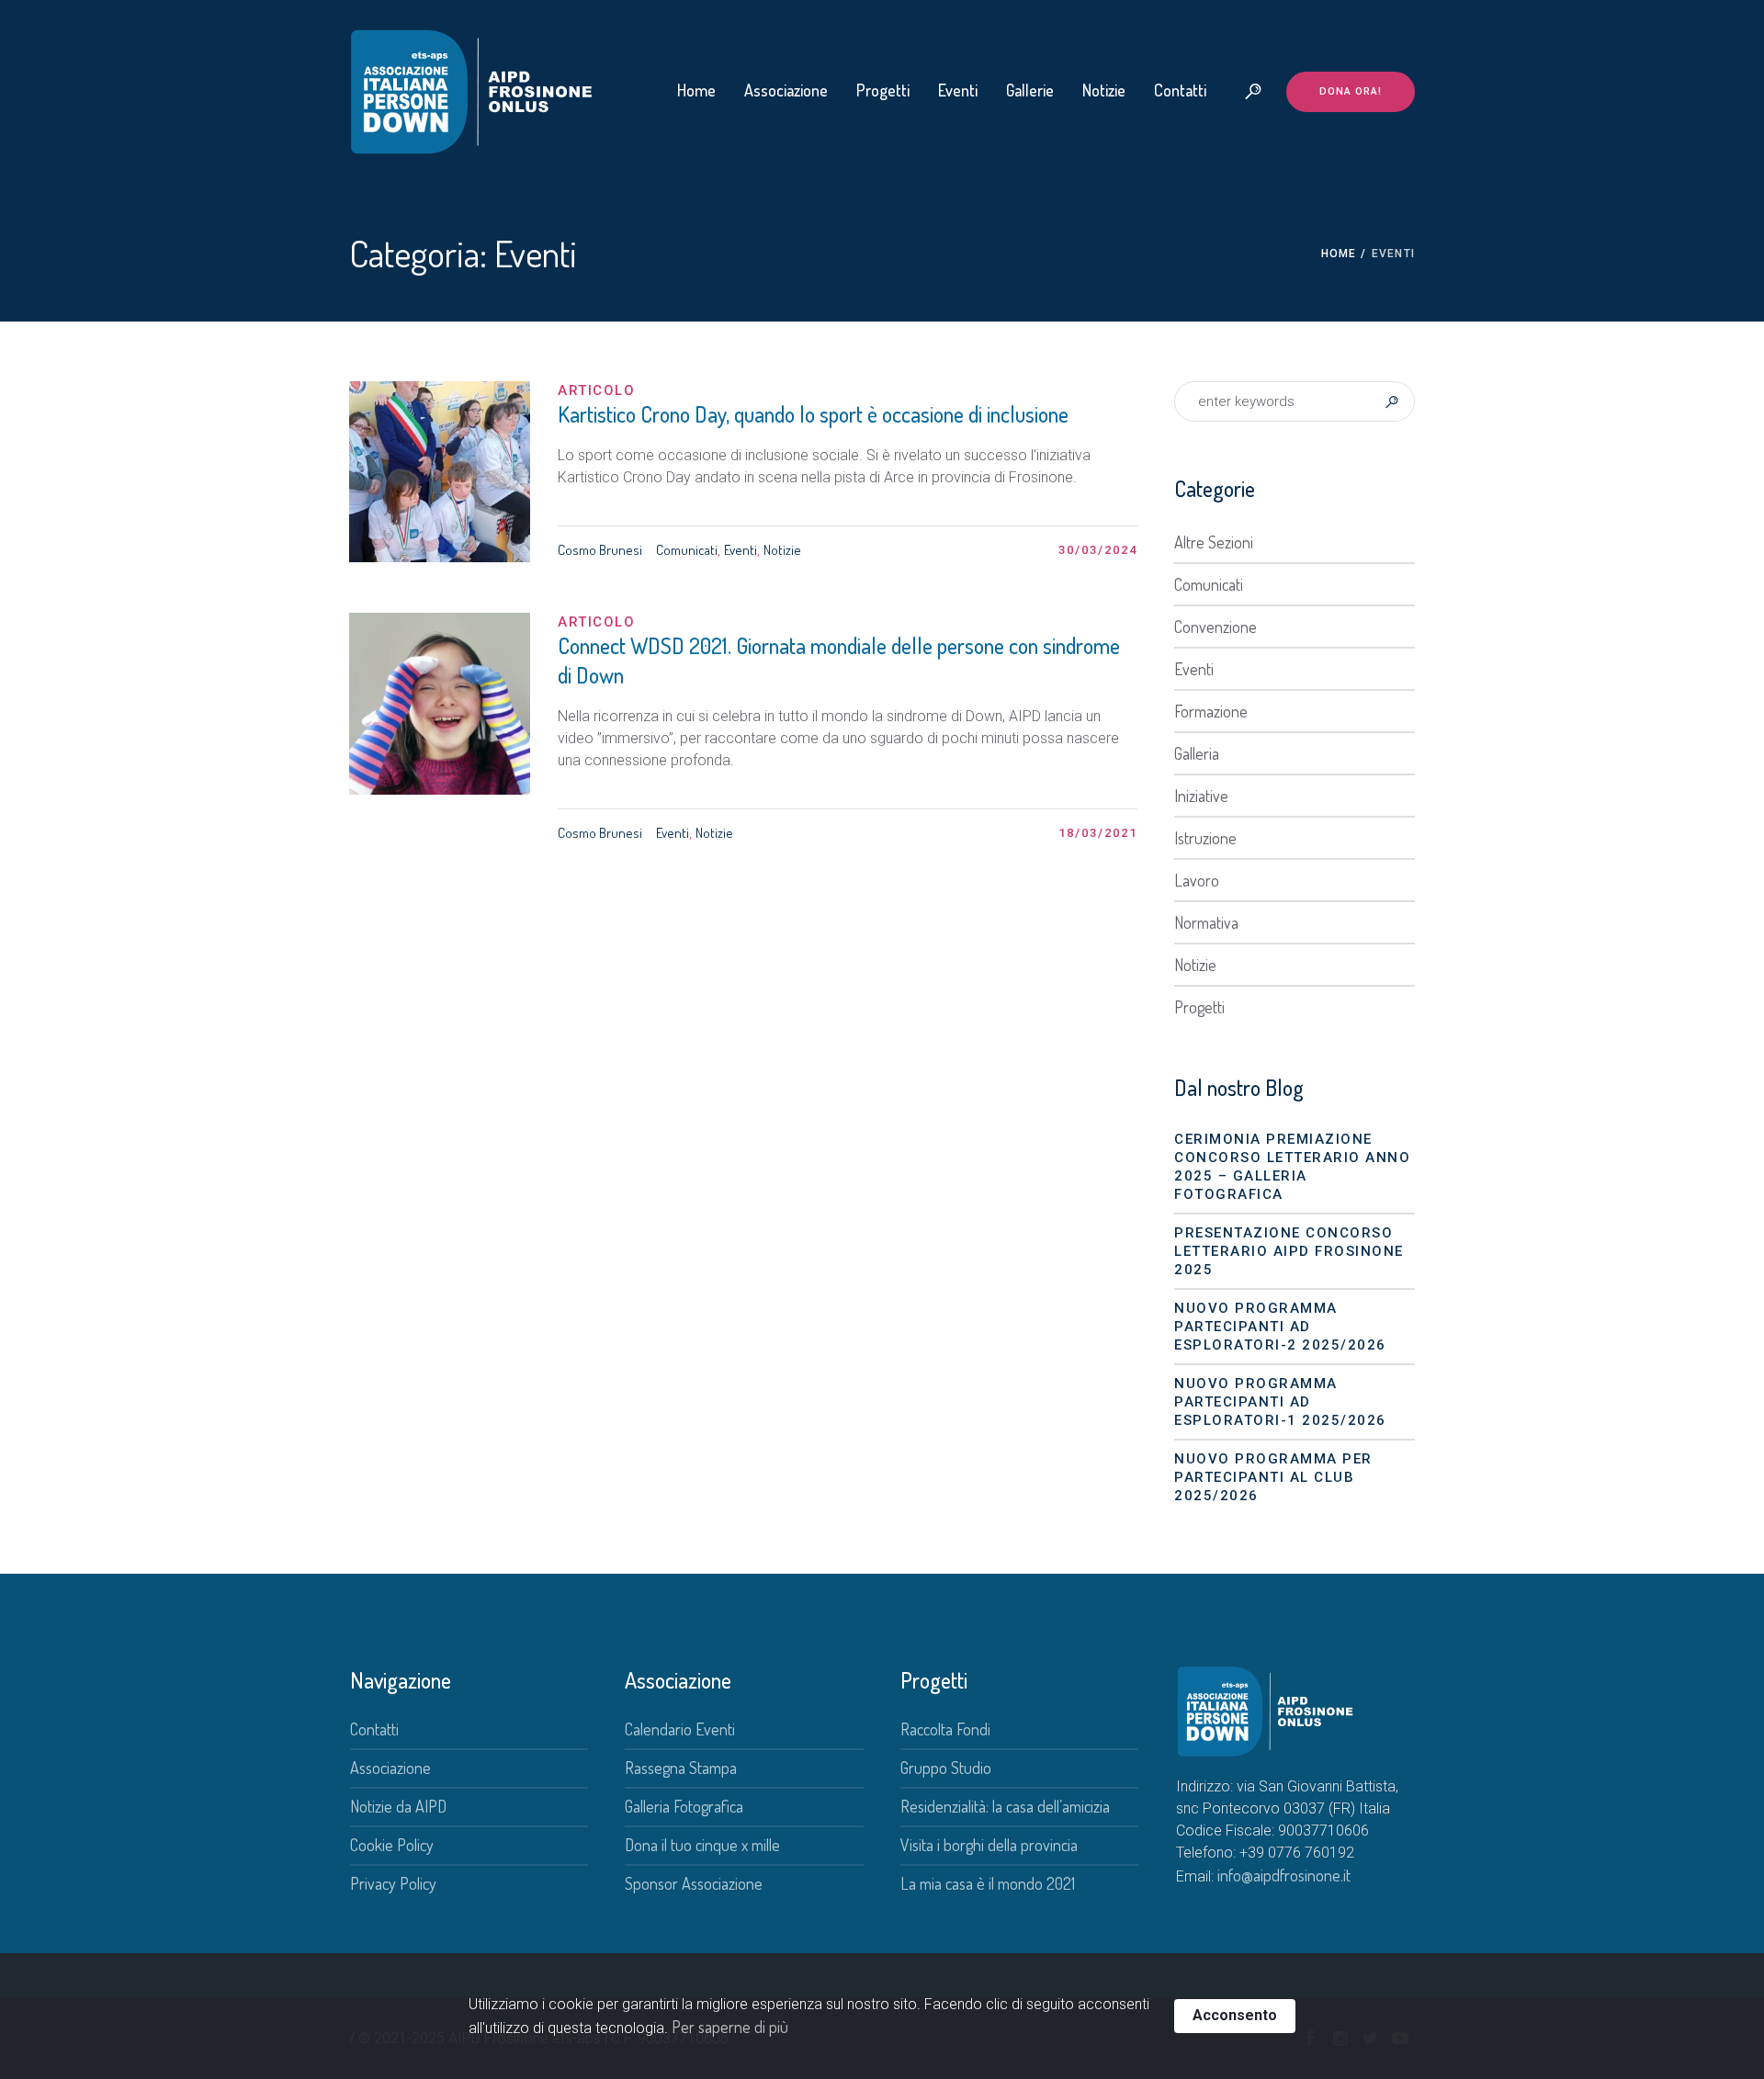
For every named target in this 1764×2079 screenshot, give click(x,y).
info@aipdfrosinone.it (1284, 1875)
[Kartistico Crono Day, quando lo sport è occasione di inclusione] (440, 472)
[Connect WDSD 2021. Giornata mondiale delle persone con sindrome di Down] (440, 703)
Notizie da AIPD (398, 1806)
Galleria (1197, 753)
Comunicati (687, 550)
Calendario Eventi (680, 1729)
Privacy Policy (393, 1883)
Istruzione (1205, 838)
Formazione (1211, 711)
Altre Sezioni (1214, 542)
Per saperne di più (730, 2027)
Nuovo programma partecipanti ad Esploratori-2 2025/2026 (1280, 1327)
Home (1339, 254)
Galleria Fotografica (684, 1806)
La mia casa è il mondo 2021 (988, 1883)
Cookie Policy (392, 1845)
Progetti (1199, 1007)
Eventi (741, 550)
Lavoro (1197, 880)
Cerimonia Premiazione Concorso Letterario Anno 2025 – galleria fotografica (1292, 1167)
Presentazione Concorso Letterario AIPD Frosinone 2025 (1289, 1251)
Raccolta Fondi (945, 1729)
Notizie (782, 550)
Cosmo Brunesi (600, 550)
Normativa (1206, 922)
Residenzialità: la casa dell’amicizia (1005, 1806)
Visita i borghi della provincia (989, 1845)
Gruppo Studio (946, 1768)
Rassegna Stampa (681, 1768)
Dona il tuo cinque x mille (702, 1845)
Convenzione (1216, 627)
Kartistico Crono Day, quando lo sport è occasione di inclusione (813, 414)
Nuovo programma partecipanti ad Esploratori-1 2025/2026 (1280, 1402)
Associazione (390, 1768)
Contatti (374, 1729)
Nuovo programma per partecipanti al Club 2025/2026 (1273, 1477)
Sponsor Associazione (694, 1883)
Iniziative (1201, 796)
